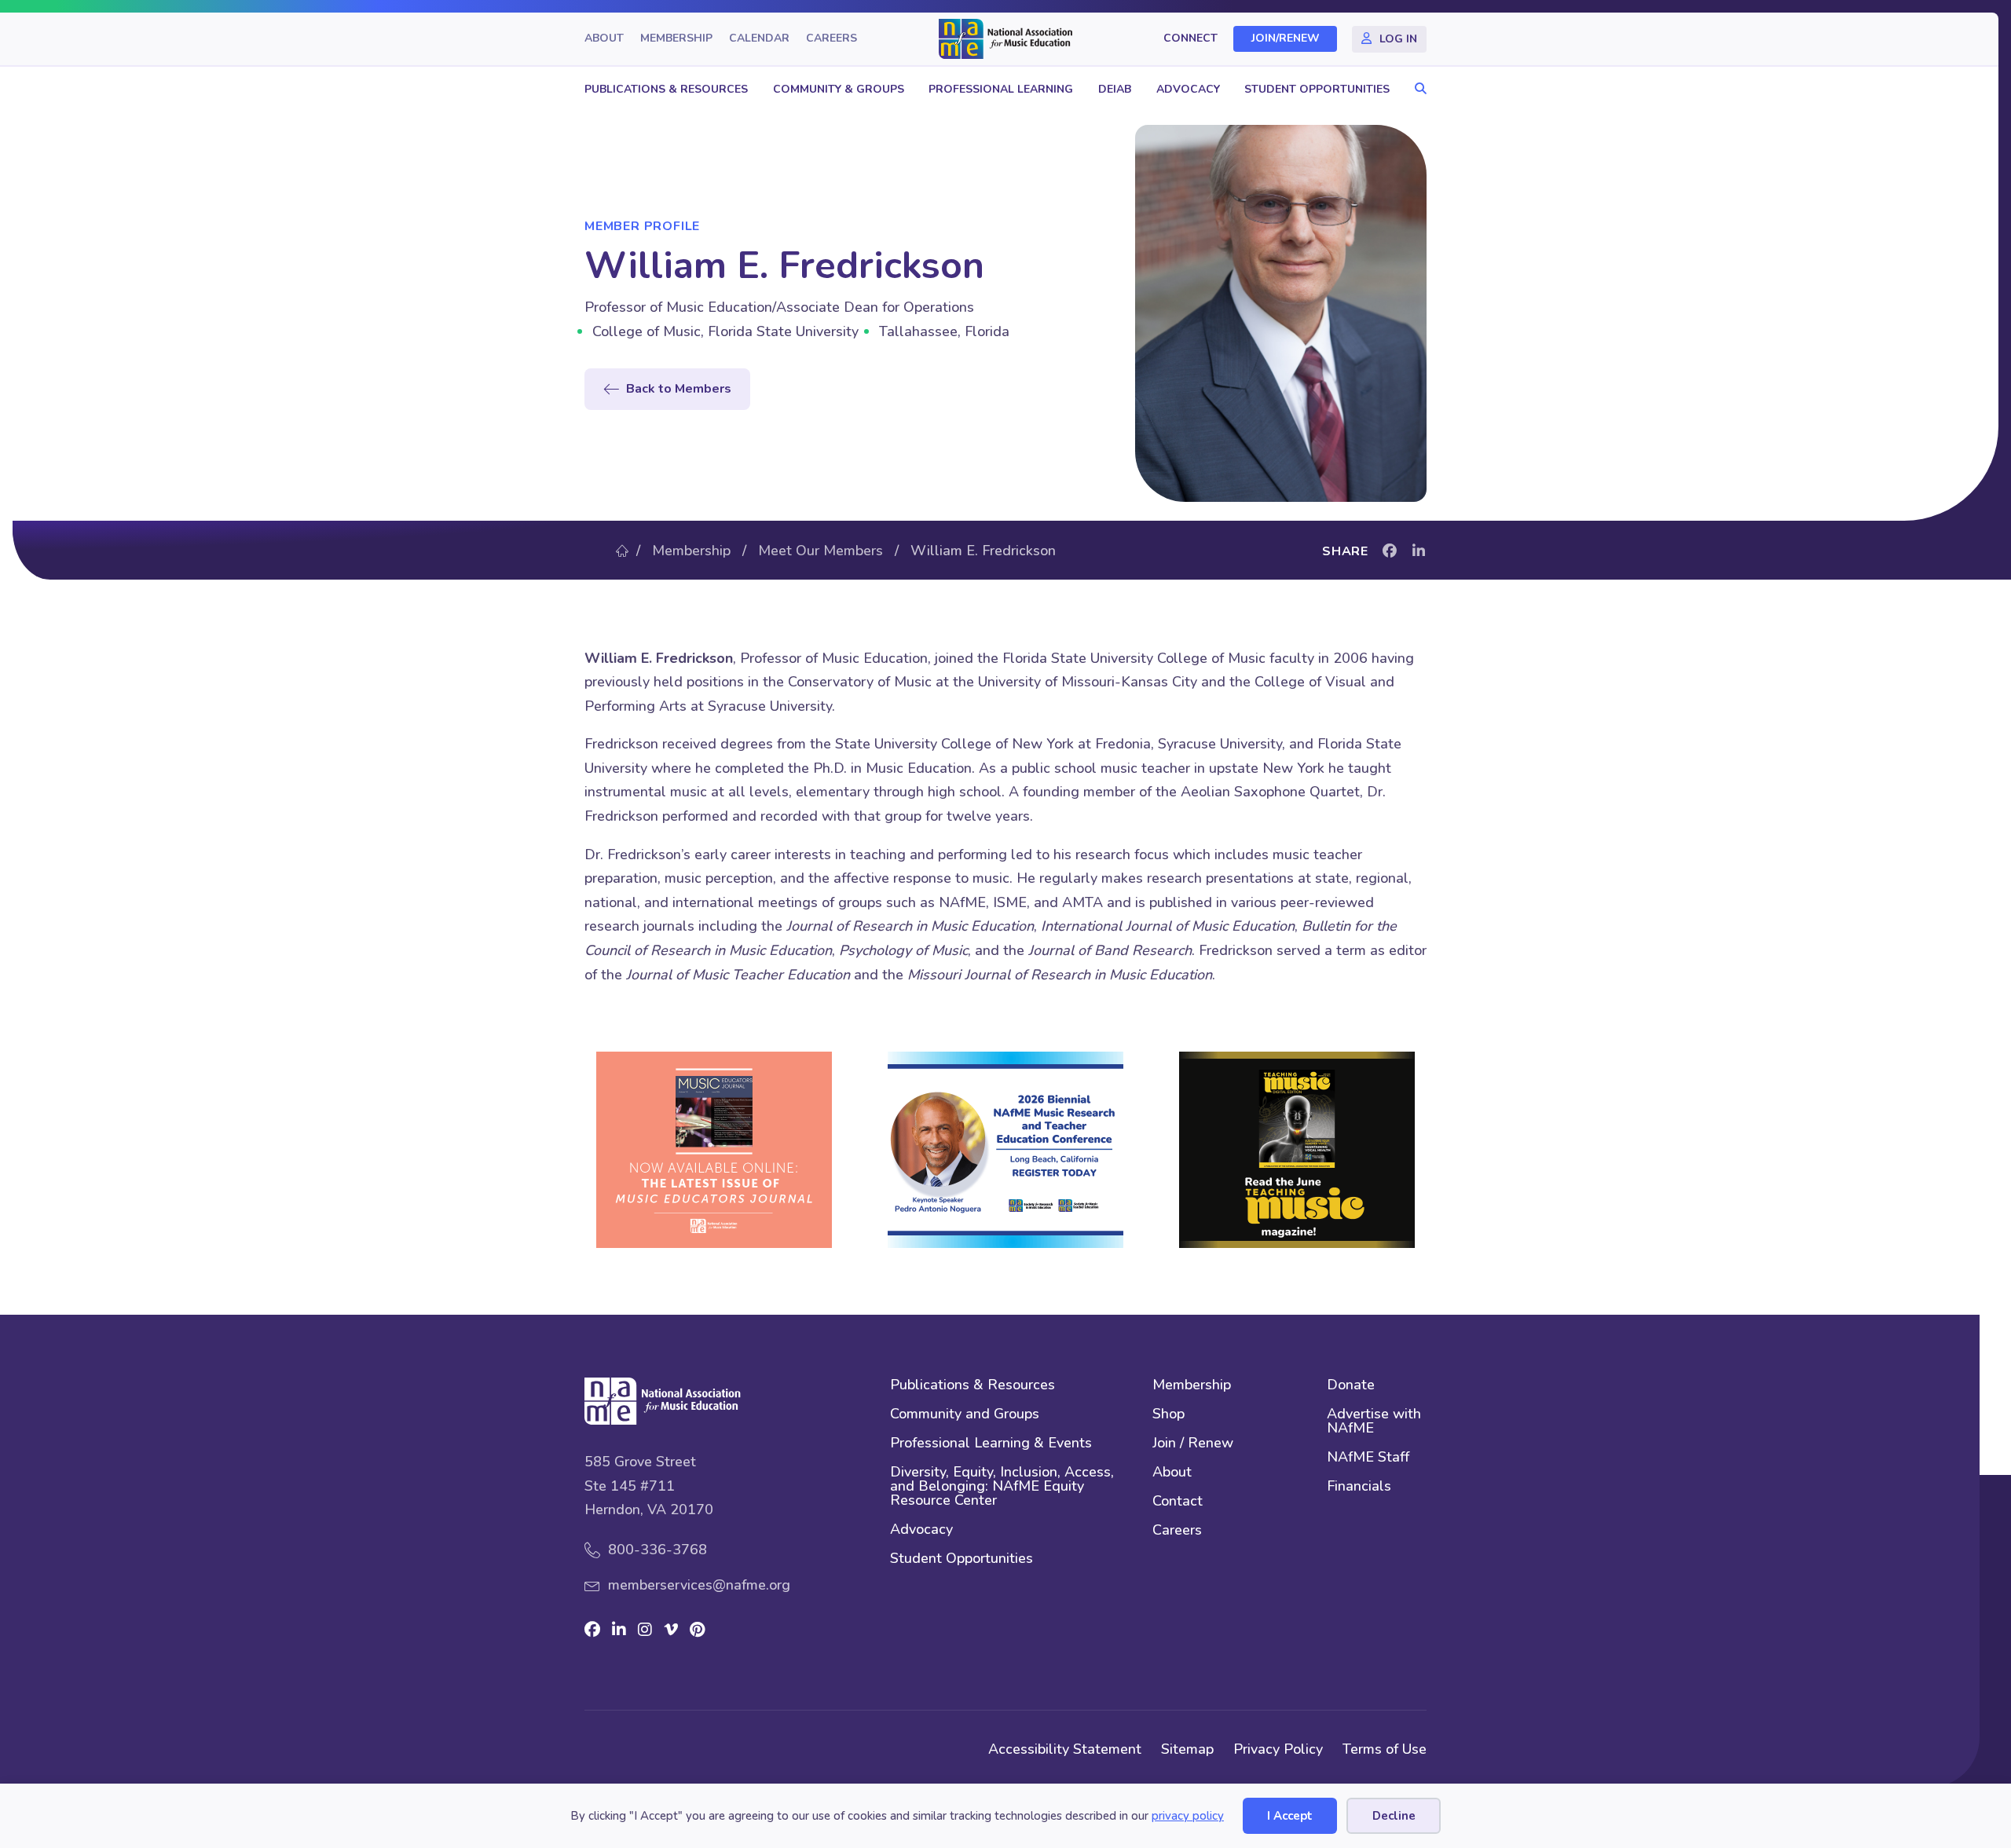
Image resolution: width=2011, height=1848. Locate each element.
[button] (1417, 89)
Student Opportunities (1317, 89)
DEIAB (1115, 89)
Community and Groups (965, 1415)
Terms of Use (1385, 1749)
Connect (1190, 39)
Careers (832, 39)
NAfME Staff (1368, 1458)
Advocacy (1188, 89)
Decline (1394, 1816)
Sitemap (1187, 1749)
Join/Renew (1286, 39)
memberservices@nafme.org (699, 1585)
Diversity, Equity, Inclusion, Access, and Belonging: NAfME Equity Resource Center (1002, 1487)
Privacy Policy (1278, 1749)
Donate (1351, 1386)
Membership (676, 39)
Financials (1359, 1487)
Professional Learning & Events (991, 1444)
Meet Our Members (821, 551)
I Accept (1290, 1816)
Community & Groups (839, 89)
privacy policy (1188, 1816)
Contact (1178, 1502)
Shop (1169, 1415)
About (604, 39)
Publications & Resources (666, 89)
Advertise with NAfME (1374, 1422)
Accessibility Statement (1065, 1749)
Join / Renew (1193, 1444)
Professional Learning (1001, 89)
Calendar (759, 39)
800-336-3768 (658, 1550)
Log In (1398, 39)
